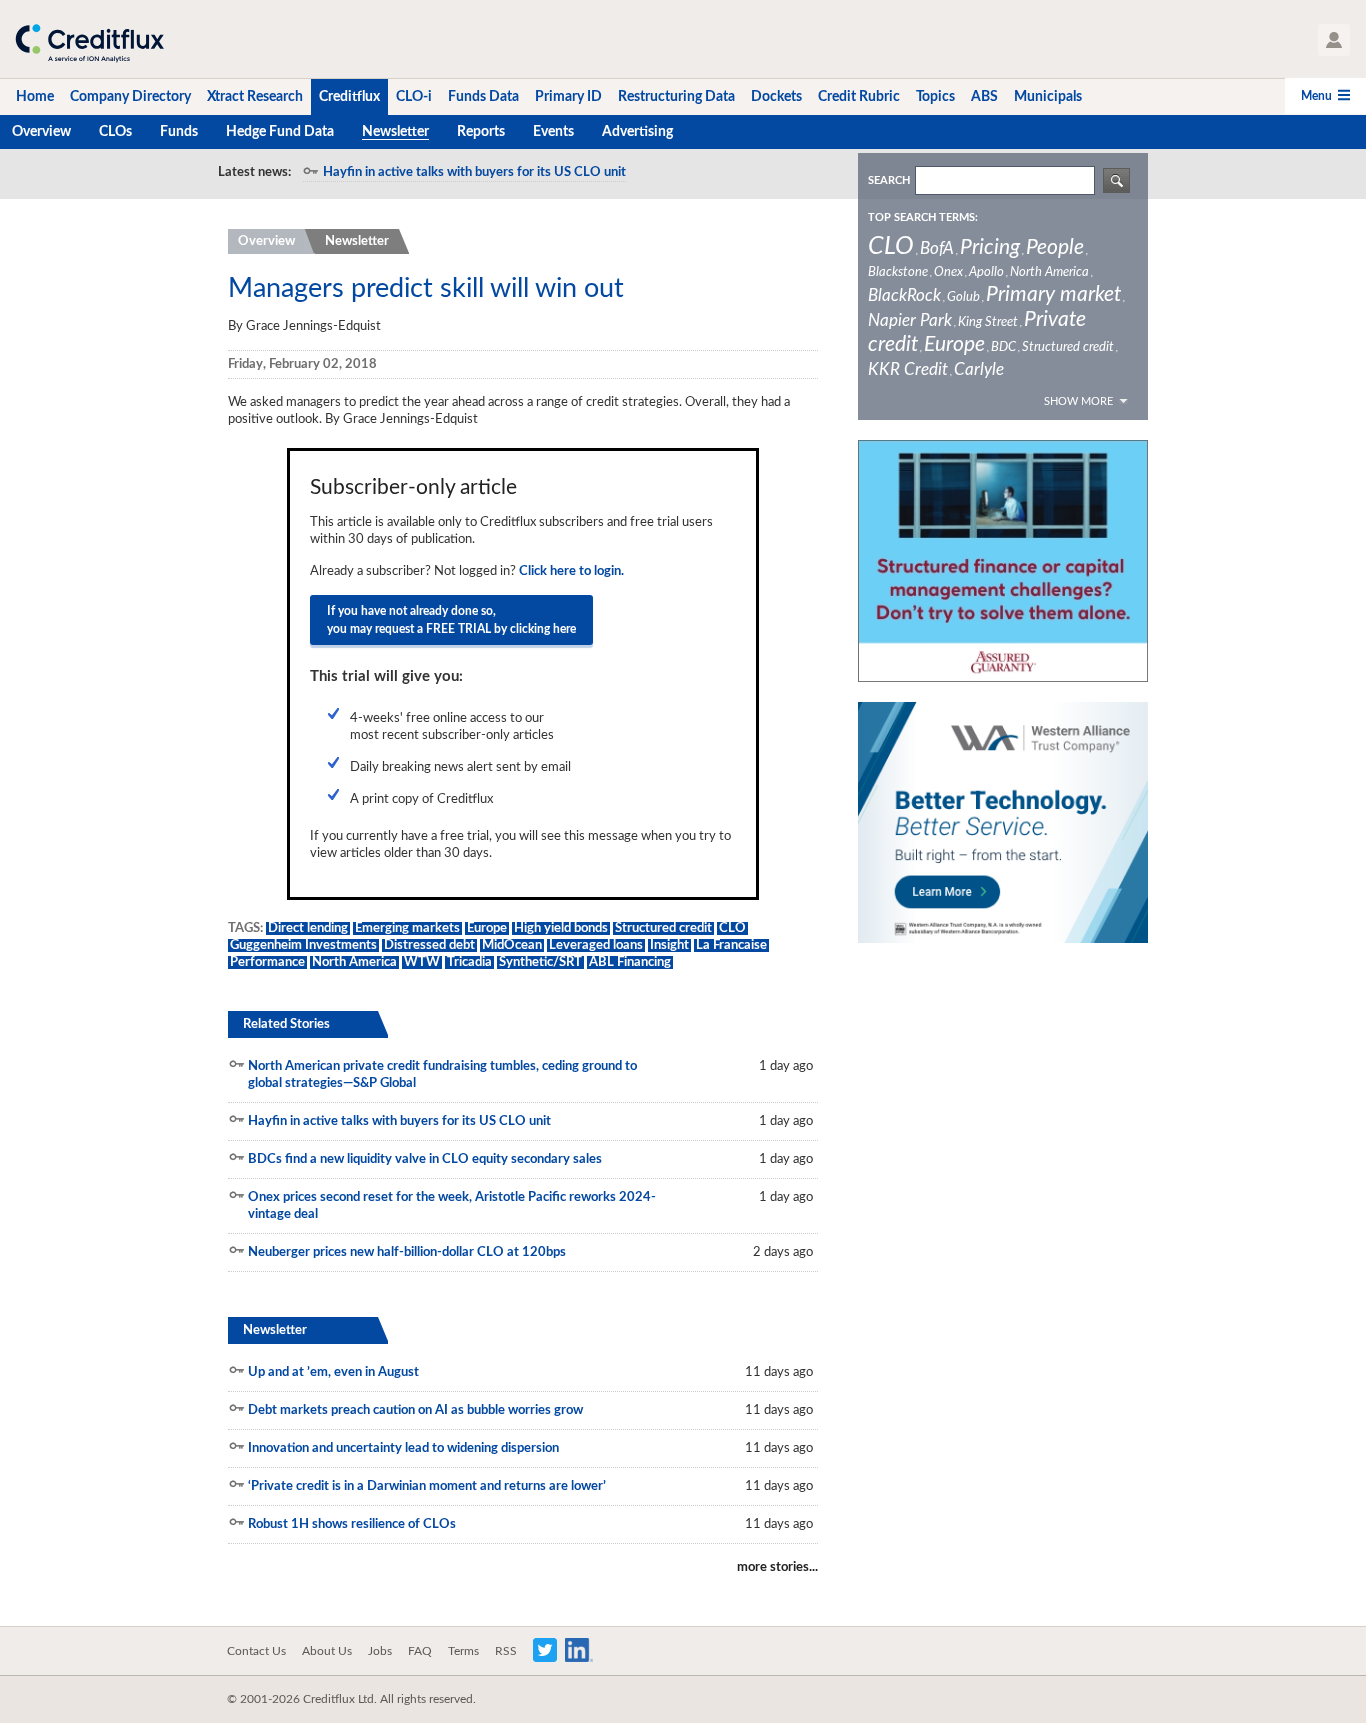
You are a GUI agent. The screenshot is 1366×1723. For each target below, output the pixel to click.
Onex (948, 272)
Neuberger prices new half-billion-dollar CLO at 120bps (407, 1252)
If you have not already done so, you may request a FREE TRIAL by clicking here (451, 620)
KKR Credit (908, 369)
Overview (266, 241)
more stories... (777, 1567)
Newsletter (357, 241)
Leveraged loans (596, 945)
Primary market (1053, 294)
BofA (937, 248)
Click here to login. (571, 571)
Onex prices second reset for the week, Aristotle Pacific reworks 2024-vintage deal (452, 1206)
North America (354, 962)
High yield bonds (561, 928)
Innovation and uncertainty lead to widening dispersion (403, 1448)
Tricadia (469, 962)
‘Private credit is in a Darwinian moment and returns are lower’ (427, 1486)
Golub (963, 297)
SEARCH (889, 180)
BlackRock (904, 295)
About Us (327, 1651)
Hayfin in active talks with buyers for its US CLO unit (474, 172)
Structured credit (663, 928)
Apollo (986, 272)
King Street (988, 322)
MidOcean (512, 945)
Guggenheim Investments (303, 945)
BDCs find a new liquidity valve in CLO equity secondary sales (425, 1159)
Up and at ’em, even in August (333, 1372)
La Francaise (731, 945)
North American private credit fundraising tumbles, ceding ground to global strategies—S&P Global (442, 1075)
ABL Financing (630, 962)
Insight (669, 945)
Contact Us (256, 1651)
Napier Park (910, 320)
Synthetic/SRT (540, 962)
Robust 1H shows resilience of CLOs (352, 1524)
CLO (732, 928)
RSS (506, 1651)
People (1055, 247)
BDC (1003, 347)
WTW (422, 962)
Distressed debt (429, 945)
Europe (487, 928)
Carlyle (979, 369)
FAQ (420, 1651)
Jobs (380, 1651)
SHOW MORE (1078, 401)
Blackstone (898, 272)
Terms (463, 1651)
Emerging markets (407, 928)
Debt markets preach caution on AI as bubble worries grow (415, 1410)
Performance (267, 962)
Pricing (990, 247)
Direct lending (308, 928)
